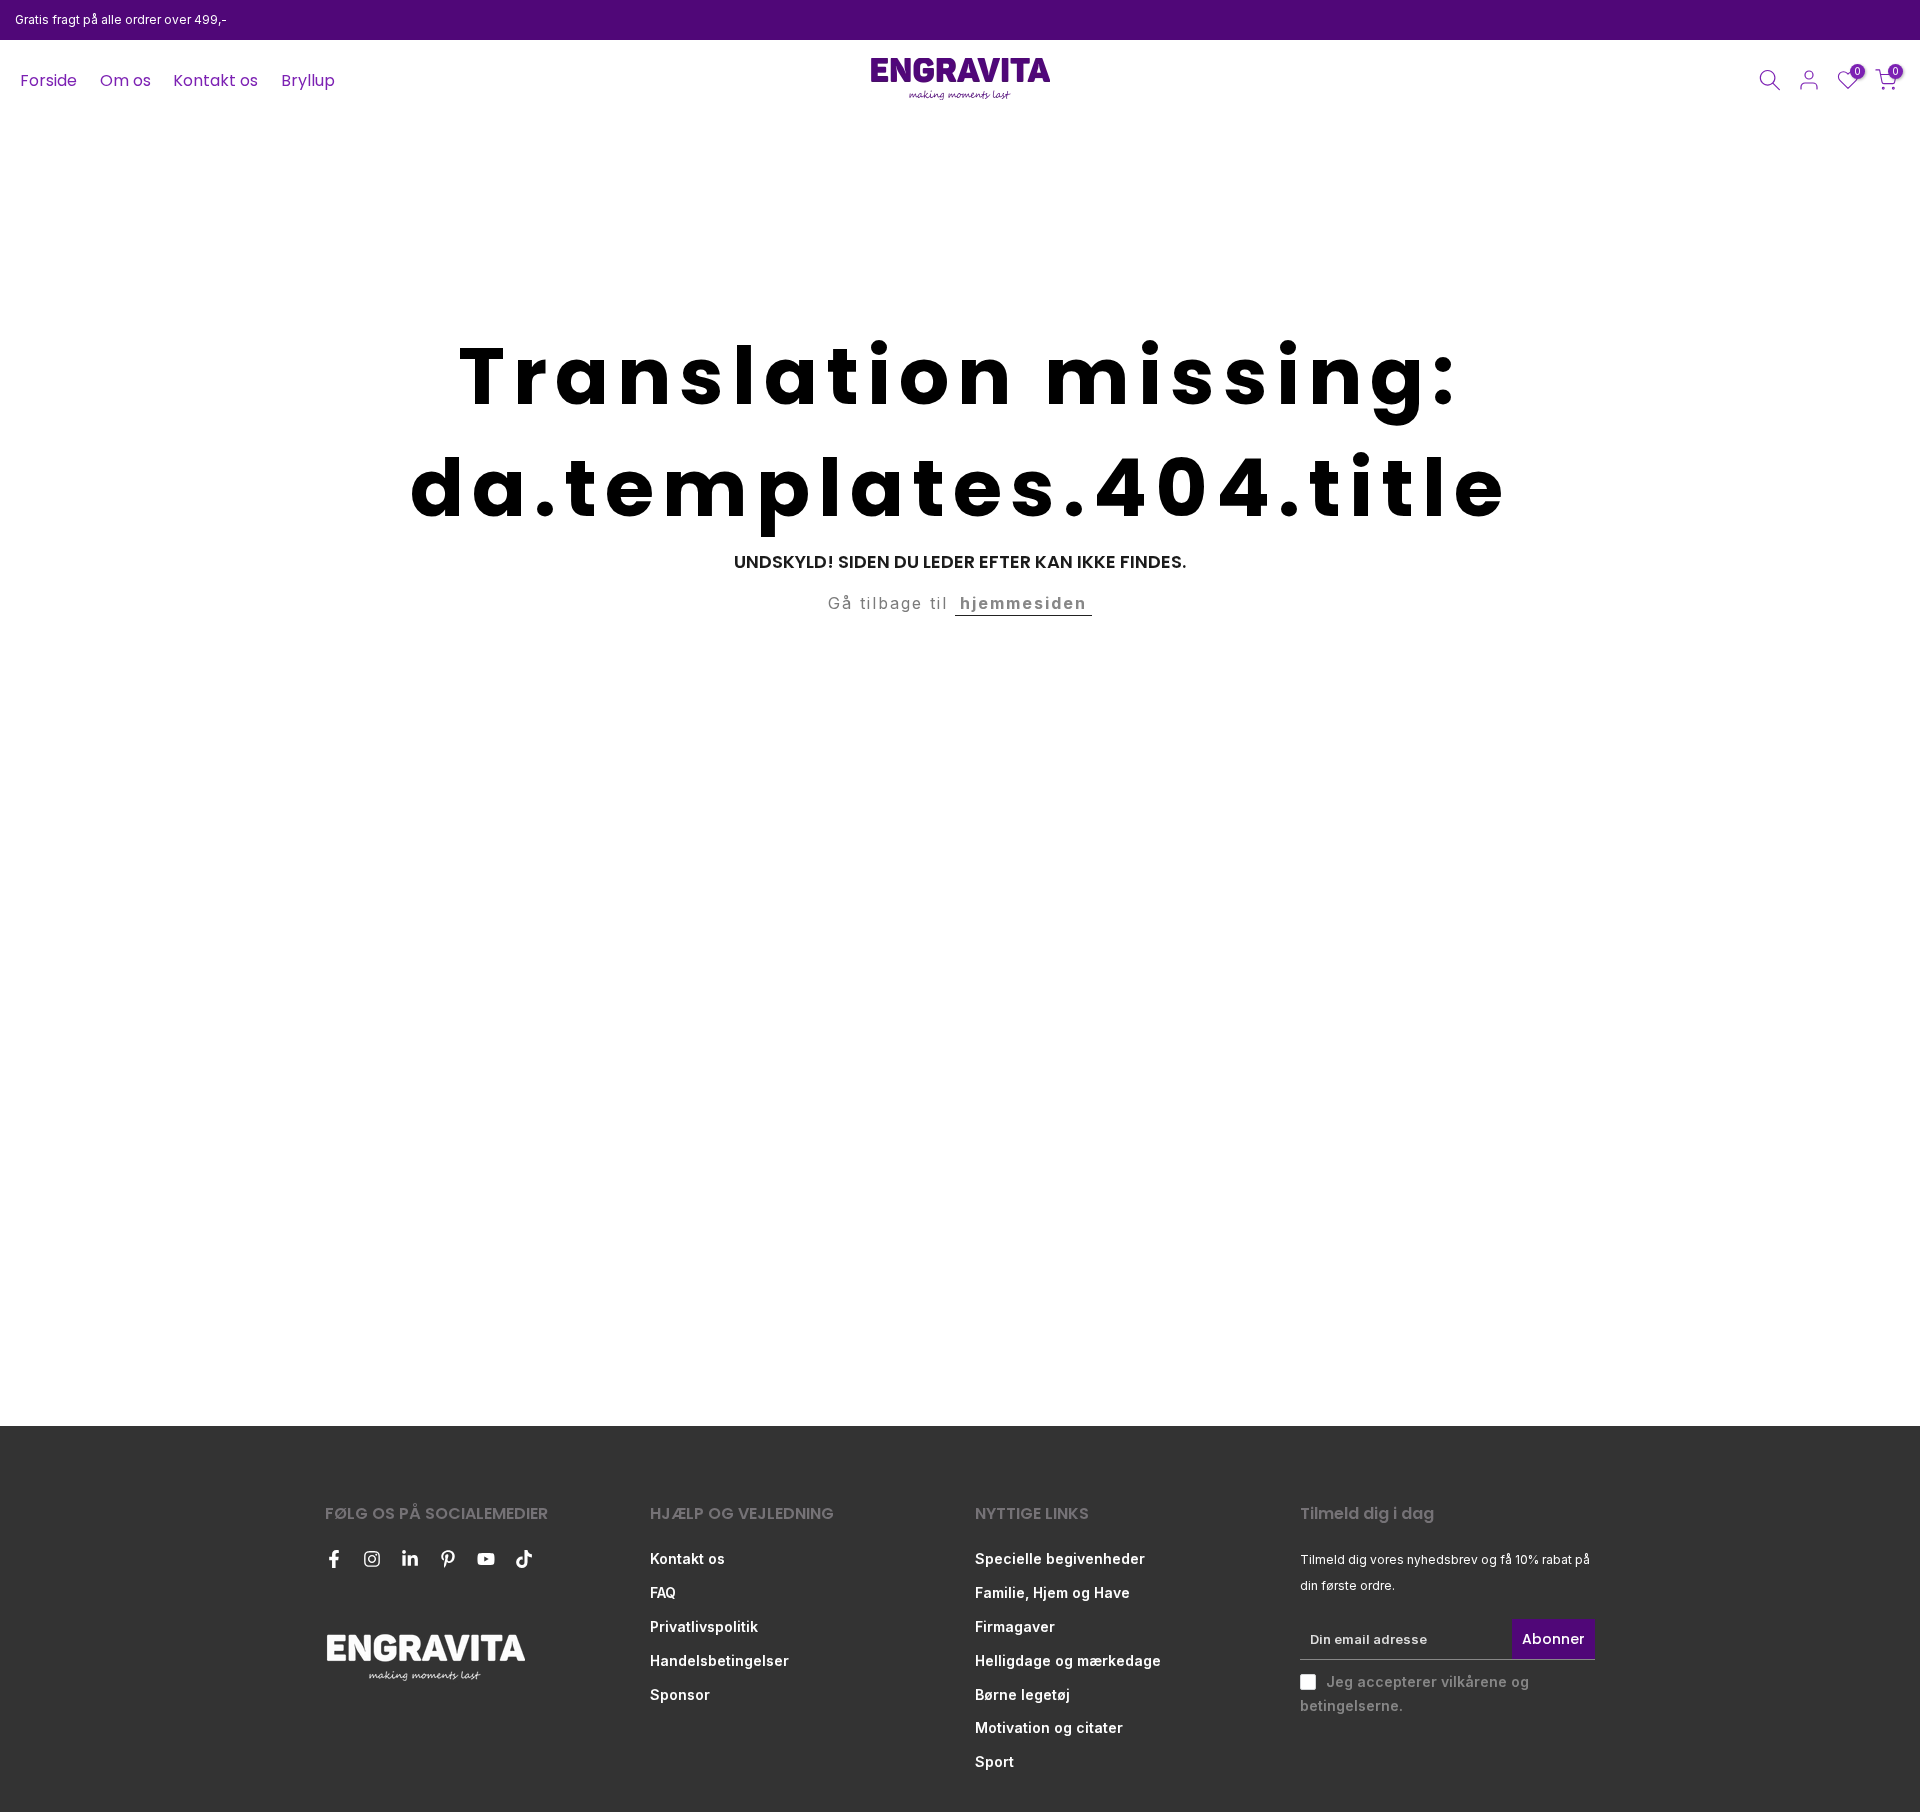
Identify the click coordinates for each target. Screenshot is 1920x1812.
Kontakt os (215, 80)
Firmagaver (1015, 1626)
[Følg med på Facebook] (334, 1559)
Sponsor (680, 1694)
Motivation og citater (1049, 1727)
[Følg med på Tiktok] (524, 1559)
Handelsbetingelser (719, 1660)
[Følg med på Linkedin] (410, 1559)
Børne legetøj (1022, 1694)
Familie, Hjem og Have (1052, 1592)
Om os (125, 80)
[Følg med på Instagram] (372, 1559)
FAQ (663, 1592)
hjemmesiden (1023, 603)
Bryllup (308, 80)
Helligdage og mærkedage (1068, 1660)
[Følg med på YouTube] (486, 1559)
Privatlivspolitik (704, 1626)
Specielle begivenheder (1060, 1558)
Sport (994, 1761)
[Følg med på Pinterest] (448, 1559)
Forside (48, 80)
